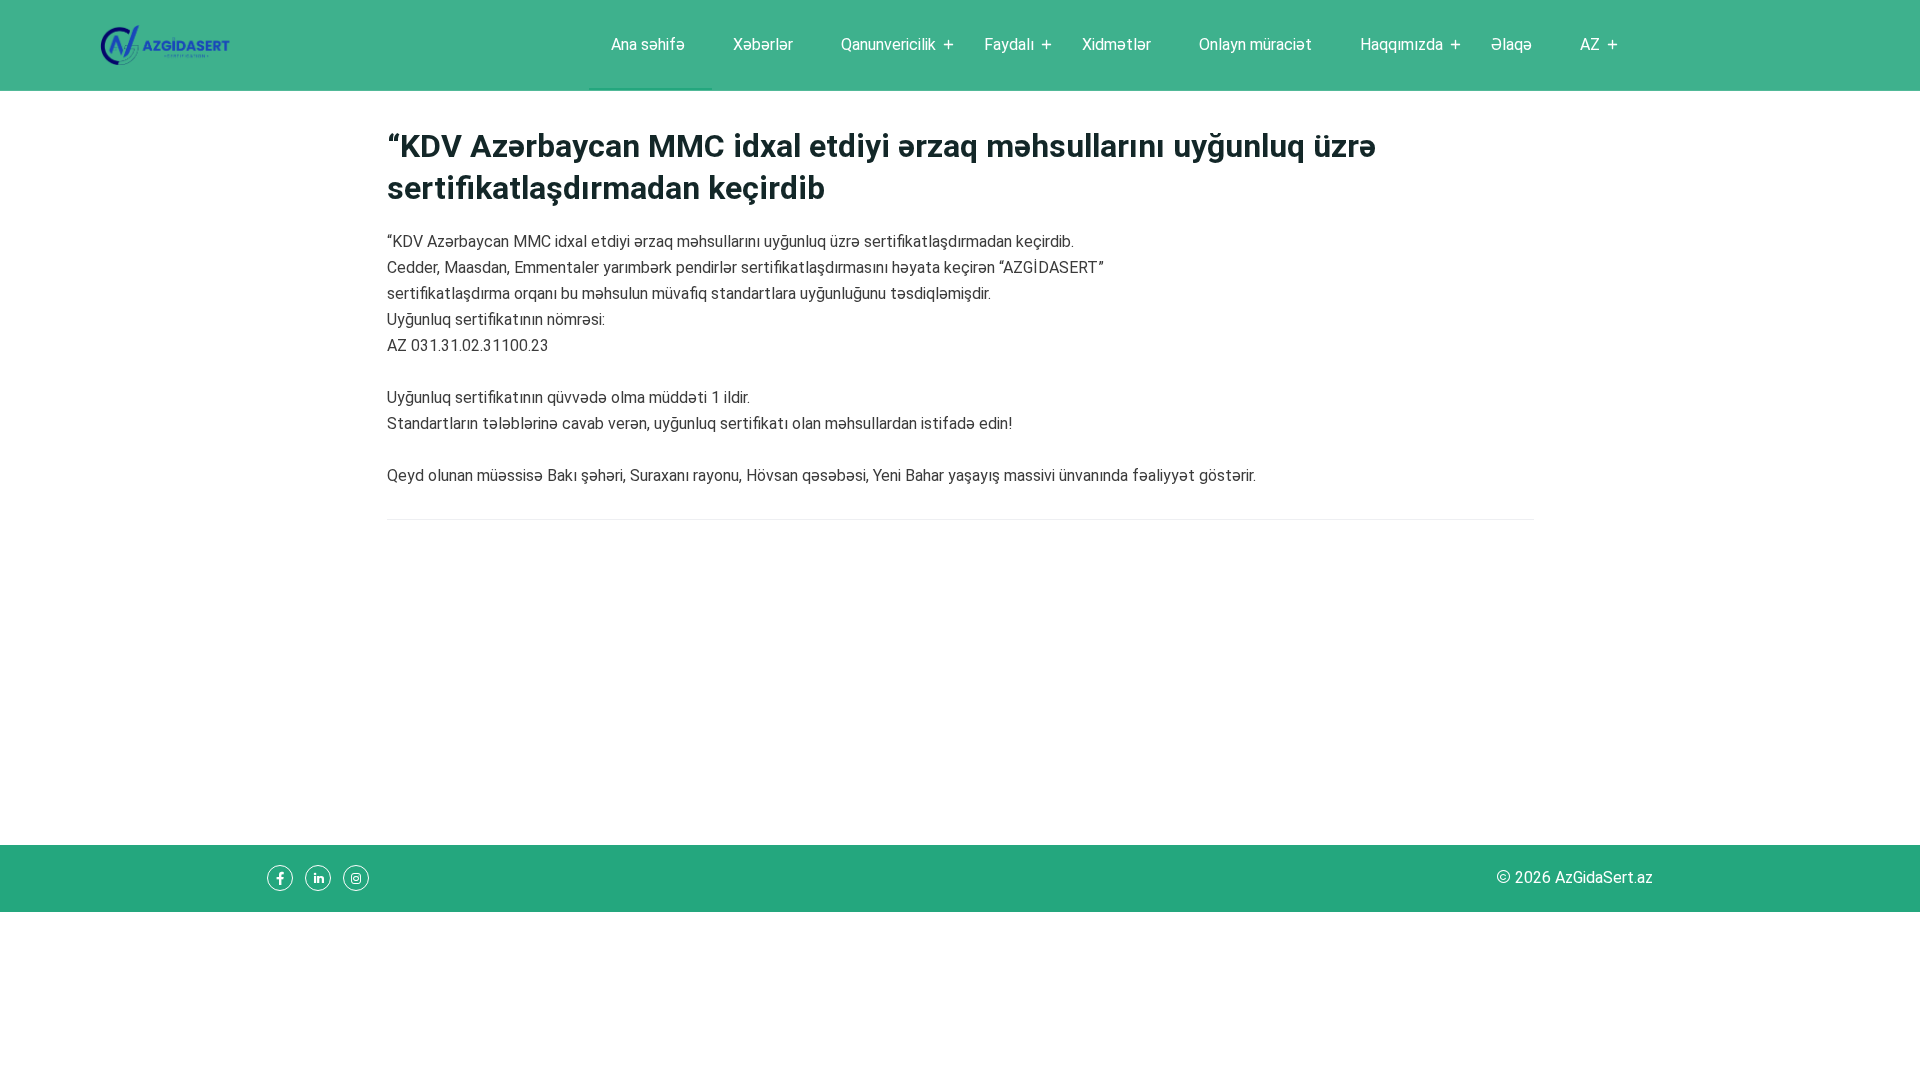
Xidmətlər (1116, 44)
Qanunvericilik (888, 44)
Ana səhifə (648, 44)
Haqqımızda (1401, 44)
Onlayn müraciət (1255, 44)
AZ (1590, 44)
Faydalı (1009, 44)
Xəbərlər (763, 44)
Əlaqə (1511, 44)
